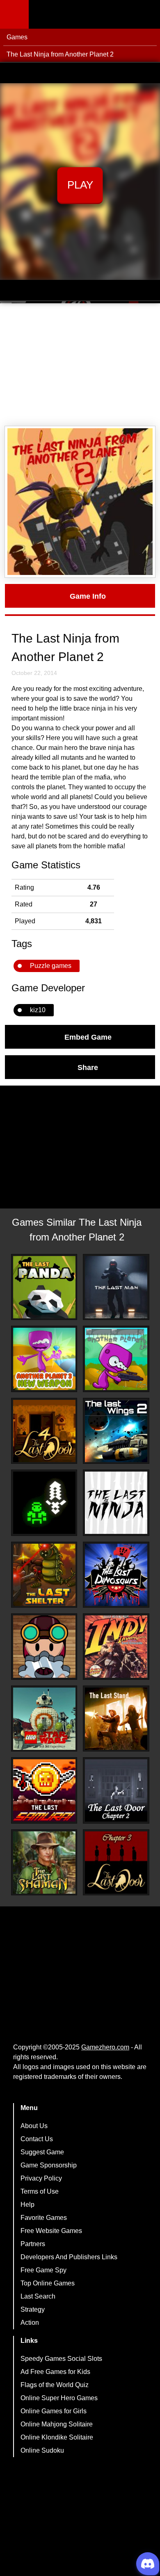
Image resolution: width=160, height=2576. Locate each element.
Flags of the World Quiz (55, 2385)
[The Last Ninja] (116, 1503)
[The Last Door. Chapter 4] (44, 1431)
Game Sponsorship (49, 2165)
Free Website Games (51, 2231)
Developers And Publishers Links (69, 2257)
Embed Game (88, 1037)
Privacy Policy (41, 2178)
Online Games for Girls (54, 2411)
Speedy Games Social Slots (61, 2359)
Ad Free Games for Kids (55, 2372)
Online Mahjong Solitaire (57, 2424)
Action (30, 2323)
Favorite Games (44, 2218)
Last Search (38, 2296)
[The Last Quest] (44, 1503)
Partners (33, 2244)
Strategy (33, 2309)
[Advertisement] (80, 365)
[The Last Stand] (116, 1719)
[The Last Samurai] (44, 1790)
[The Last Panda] (44, 1287)
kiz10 (38, 1010)
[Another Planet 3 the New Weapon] (44, 1359)
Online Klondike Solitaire (57, 2437)
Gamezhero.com (105, 2047)
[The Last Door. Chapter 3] (116, 1863)
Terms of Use (40, 2191)
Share (88, 1067)
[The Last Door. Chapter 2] (116, 1790)
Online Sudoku (42, 2450)
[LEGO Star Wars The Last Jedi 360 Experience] (44, 1719)
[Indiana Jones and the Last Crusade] (116, 1647)
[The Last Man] (116, 1287)
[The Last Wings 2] (116, 1431)
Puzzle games (51, 966)
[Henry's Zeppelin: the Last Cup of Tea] (44, 1647)
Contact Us (37, 2139)
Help (27, 2205)
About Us (34, 2126)
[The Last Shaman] (44, 1863)
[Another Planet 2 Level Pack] (116, 1359)
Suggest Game (42, 2152)
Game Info (88, 596)
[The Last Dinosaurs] (116, 1575)
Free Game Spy (43, 2270)
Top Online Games (48, 2283)
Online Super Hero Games (59, 2398)
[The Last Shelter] (44, 1575)
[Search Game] (146, 16)
